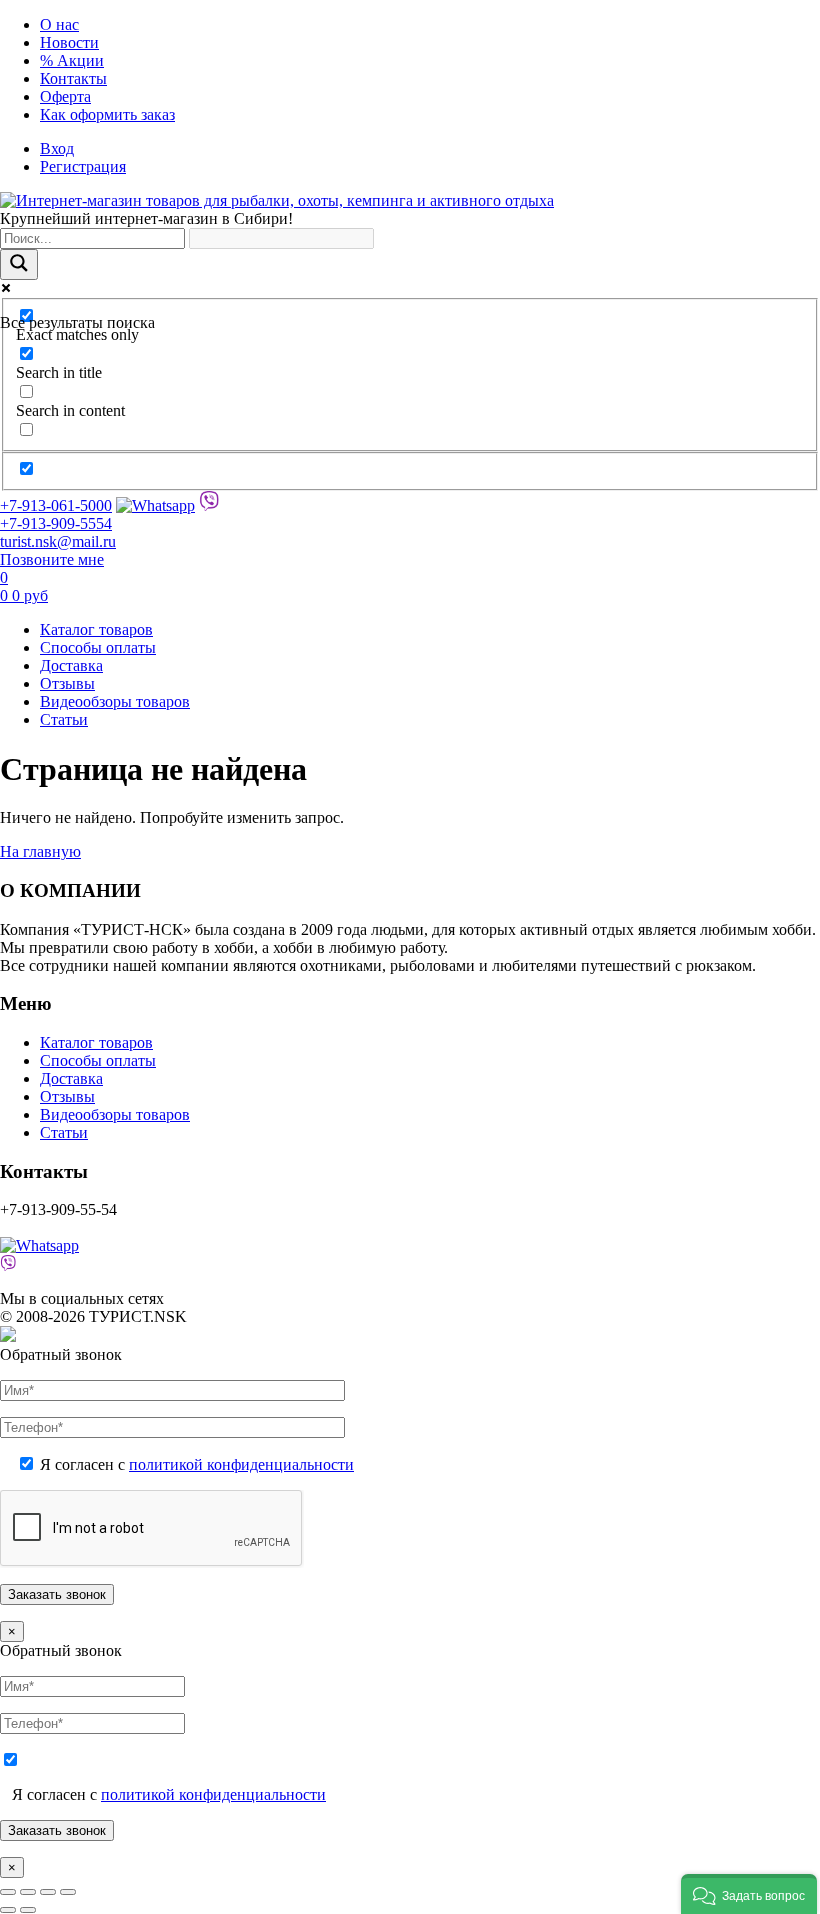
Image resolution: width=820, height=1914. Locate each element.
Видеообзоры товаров (115, 701)
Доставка (71, 665)
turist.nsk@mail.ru (58, 541)
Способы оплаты (98, 647)
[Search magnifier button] (19, 264)
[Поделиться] (48, 1892)
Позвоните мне (52, 559)
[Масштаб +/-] (8, 1892)
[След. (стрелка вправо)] (28, 1910)
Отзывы (67, 683)
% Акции (72, 60)
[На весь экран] (28, 1892)
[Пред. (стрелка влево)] (8, 1910)
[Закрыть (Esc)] (68, 1892)
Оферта (65, 96)
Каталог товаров (96, 629)
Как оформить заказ (107, 114)
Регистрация (83, 166)
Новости (69, 42)
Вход (57, 148)
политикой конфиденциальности (241, 1464)
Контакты (73, 78)
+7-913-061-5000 (56, 505)
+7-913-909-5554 (56, 523)
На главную (40, 851)
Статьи (64, 719)
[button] (749, 1894)
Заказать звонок (57, 1830)
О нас (59, 24)
